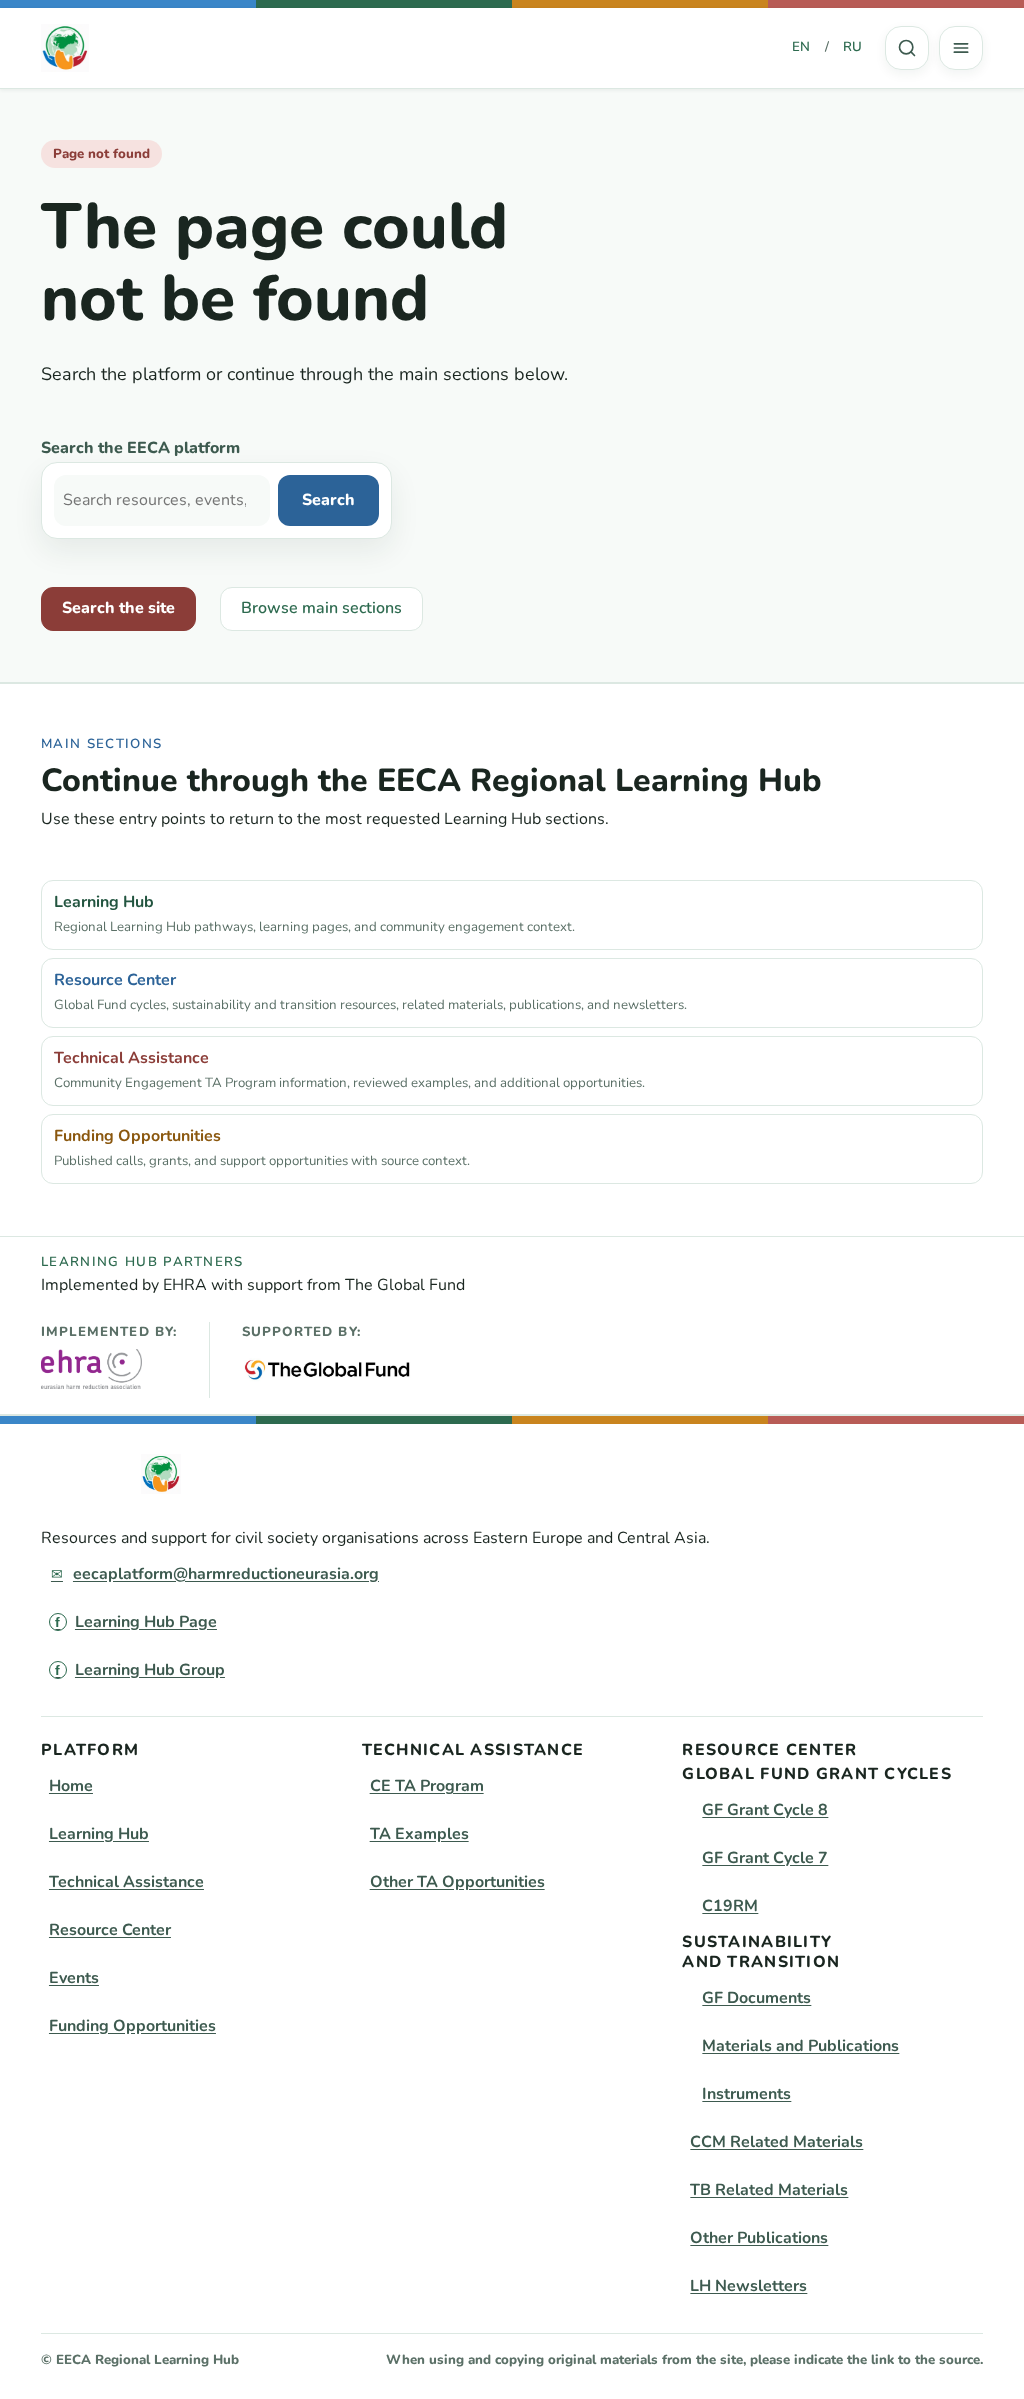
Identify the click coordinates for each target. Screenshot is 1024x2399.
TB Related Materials (769, 2190)
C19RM (730, 1906)
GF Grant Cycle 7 (765, 1858)
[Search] (907, 48)
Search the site (118, 608)
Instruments (746, 2094)
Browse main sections (321, 608)
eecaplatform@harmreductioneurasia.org (226, 1574)
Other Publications (759, 2238)
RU (852, 47)
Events (74, 1978)
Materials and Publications (800, 2046)
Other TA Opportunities (457, 1882)
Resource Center (110, 1930)
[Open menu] (961, 48)
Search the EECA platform (140, 448)
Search (907, 48)
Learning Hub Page (146, 1622)
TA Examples (419, 1834)
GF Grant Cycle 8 (765, 1810)
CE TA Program (427, 1786)
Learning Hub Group (150, 1670)
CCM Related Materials (776, 2142)
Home (71, 1786)
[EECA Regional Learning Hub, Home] (65, 48)
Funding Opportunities (132, 2026)
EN (801, 47)
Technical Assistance (126, 1882)
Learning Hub (99, 1834)
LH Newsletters (748, 2286)
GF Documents (756, 1998)
